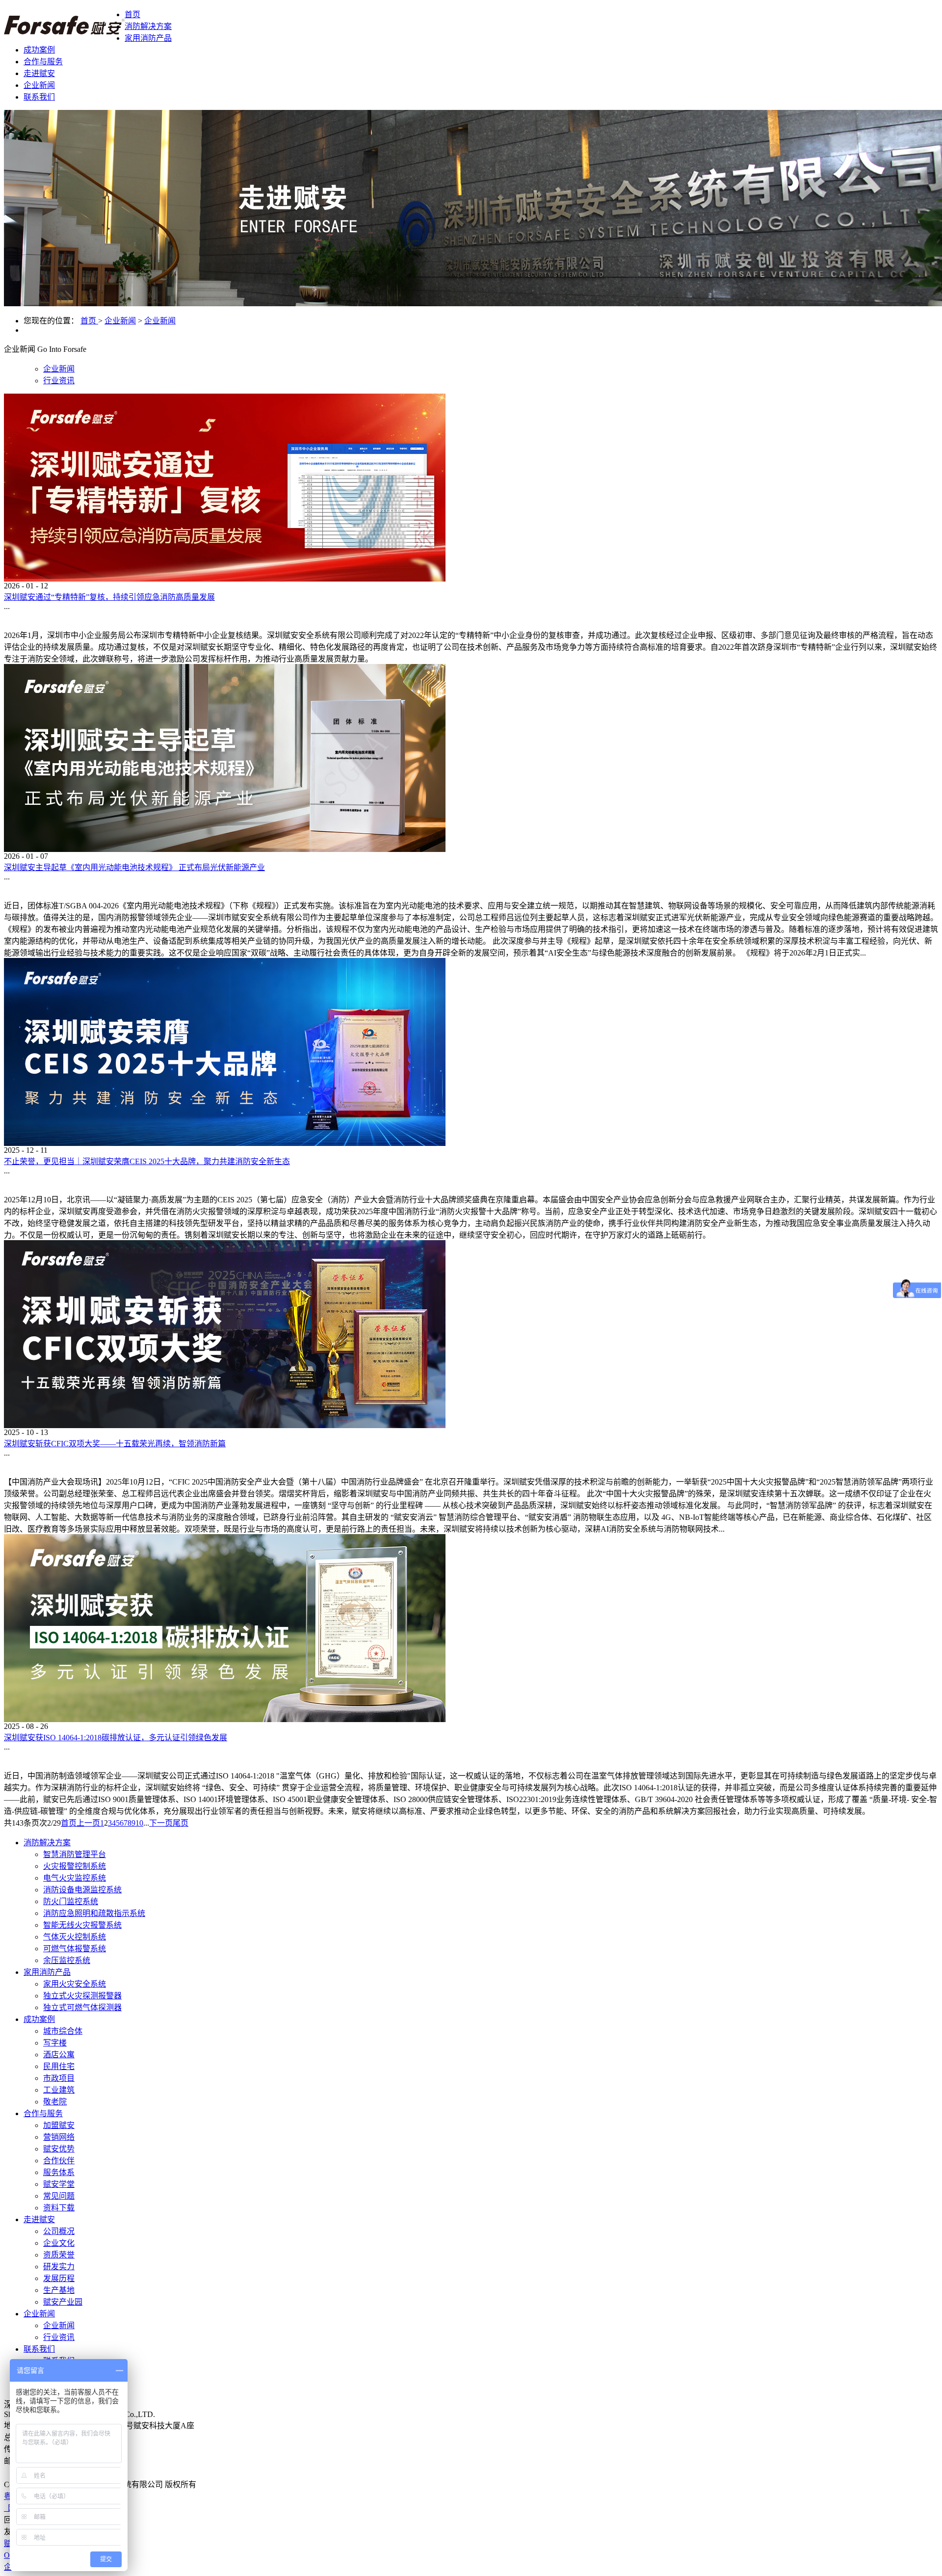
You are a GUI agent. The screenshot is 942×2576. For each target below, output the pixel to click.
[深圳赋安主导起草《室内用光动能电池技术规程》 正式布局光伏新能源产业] (225, 849)
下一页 (161, 1823)
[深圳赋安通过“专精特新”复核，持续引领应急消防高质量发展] (225, 579)
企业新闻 (120, 321)
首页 (132, 14)
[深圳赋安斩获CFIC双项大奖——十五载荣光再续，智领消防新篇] (225, 1425)
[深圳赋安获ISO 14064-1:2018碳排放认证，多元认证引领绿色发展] (225, 1719)
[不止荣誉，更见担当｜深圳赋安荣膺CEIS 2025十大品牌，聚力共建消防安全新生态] (225, 1143)
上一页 (88, 1823)
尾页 (181, 1823)
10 (139, 1823)
